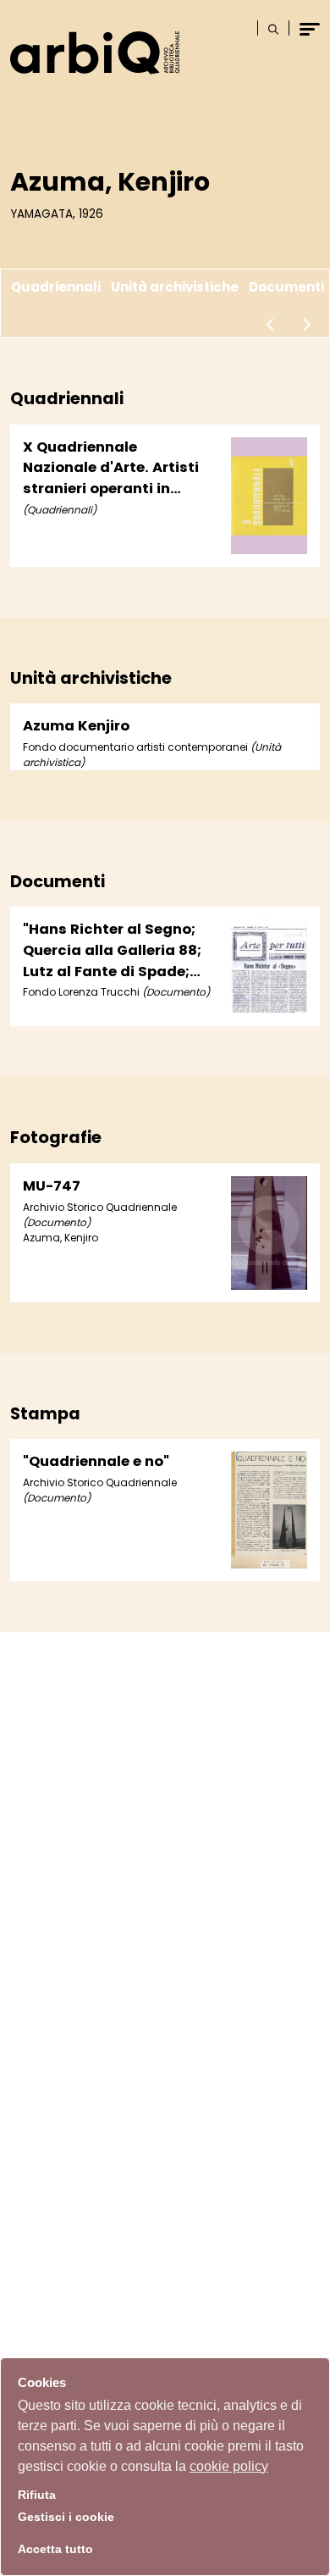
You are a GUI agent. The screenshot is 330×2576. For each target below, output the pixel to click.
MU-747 (52, 1186)
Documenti (286, 287)
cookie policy (229, 2466)
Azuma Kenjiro (76, 726)
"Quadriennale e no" (96, 1461)
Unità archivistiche (175, 287)
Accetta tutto (55, 2549)
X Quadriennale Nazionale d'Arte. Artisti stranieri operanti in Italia (111, 469)
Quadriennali (56, 287)
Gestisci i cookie (66, 2517)
